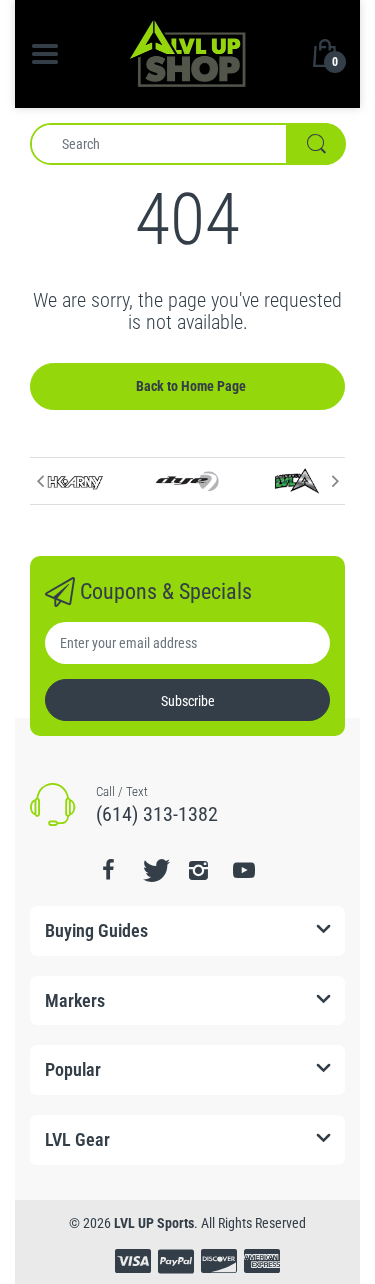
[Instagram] (199, 870)
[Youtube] (244, 870)
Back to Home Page (191, 386)
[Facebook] (109, 870)
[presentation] (40, 481)
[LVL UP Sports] (187, 52)
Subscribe (188, 701)
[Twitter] (154, 870)
